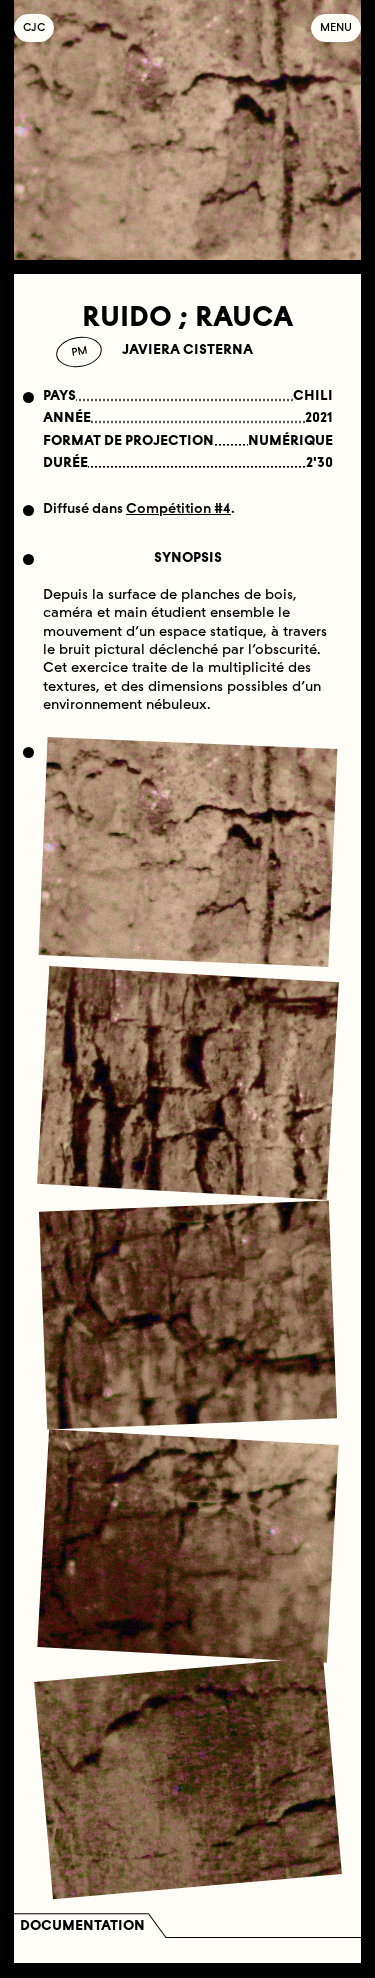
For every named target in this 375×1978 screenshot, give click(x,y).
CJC (38, 27)
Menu (336, 27)
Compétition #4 (178, 508)
